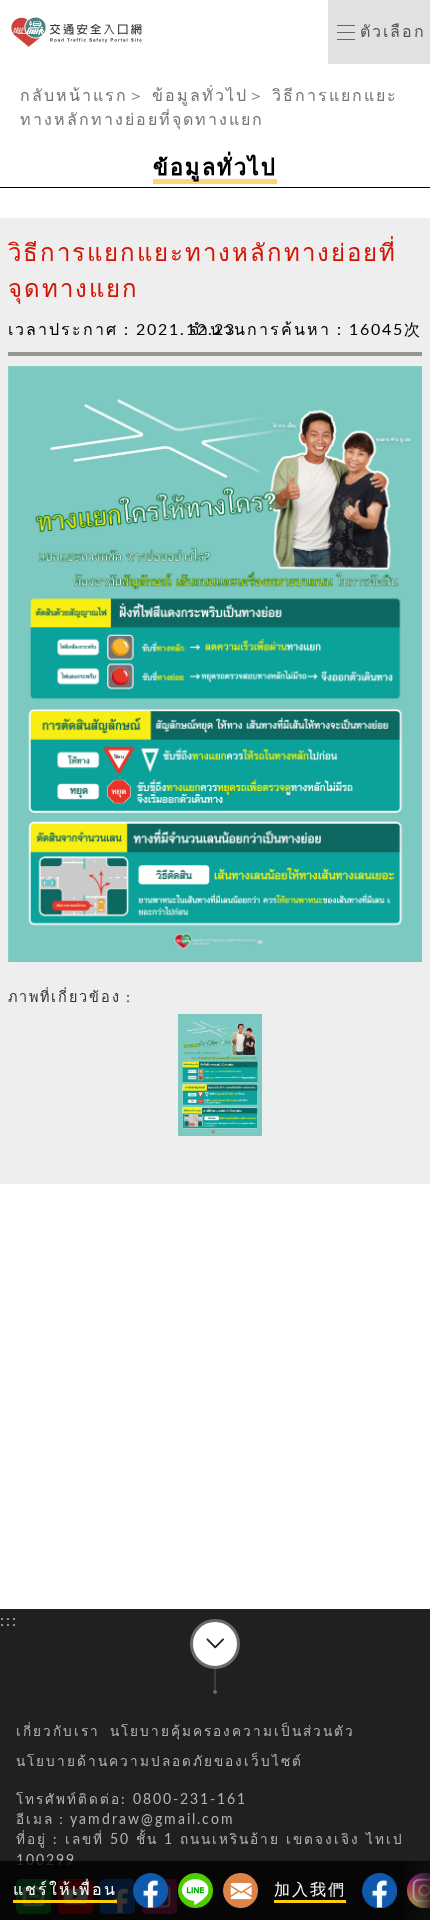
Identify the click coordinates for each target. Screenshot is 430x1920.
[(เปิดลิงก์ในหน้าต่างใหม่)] (379, 1890)
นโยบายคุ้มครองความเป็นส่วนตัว (232, 1732)
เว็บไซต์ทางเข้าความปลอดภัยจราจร (80, 32)
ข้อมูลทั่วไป (200, 96)
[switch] (379, 32)
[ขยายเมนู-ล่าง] (215, 1644)
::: (9, 76)
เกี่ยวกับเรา (58, 1732)
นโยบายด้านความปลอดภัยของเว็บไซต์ (159, 1762)
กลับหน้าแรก (74, 96)
